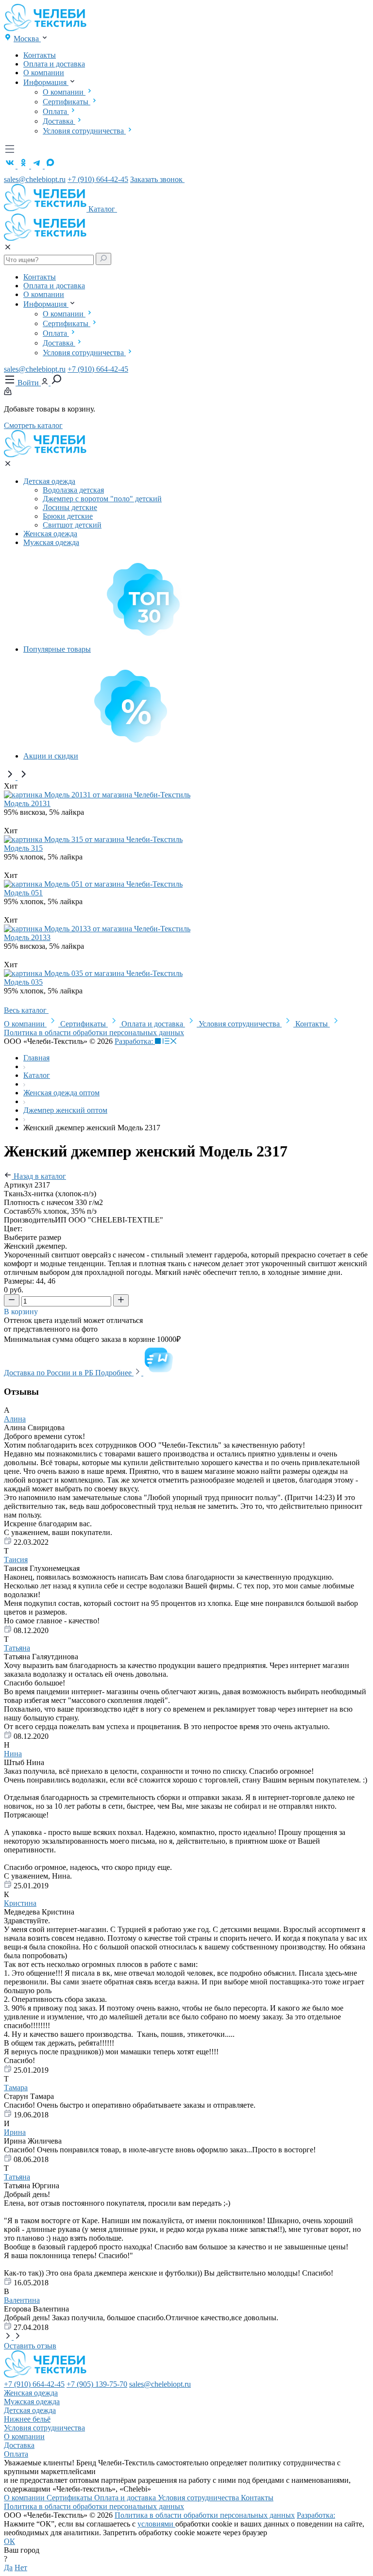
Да (8, 2568)
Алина (15, 1419)
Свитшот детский (72, 525)
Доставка (59, 121)
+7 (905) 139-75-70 (97, 2384)
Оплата (56, 111)
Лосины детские (70, 507)
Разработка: (135, 1041)
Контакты (40, 55)
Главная (36, 1058)
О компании (44, 73)
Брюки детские (68, 516)
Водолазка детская (73, 490)
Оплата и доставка (54, 64)
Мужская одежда (51, 542)
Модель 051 (23, 893)
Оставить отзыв (30, 2346)
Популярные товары (57, 649)
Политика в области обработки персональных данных (94, 1032)
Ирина (15, 2132)
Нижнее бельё (27, 2419)
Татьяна (17, 1648)
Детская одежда (49, 481)
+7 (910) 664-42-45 (98, 179)
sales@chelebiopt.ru (35, 179)
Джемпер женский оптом (65, 1110)
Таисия (16, 1560)
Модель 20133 (27, 937)
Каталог (103, 209)
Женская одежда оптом (61, 1093)
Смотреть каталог (33, 425)
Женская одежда (50, 534)
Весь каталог (26, 1010)
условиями (156, 2524)
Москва (27, 39)
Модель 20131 (27, 803)
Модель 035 (23, 982)
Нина (13, 1754)
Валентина (22, 2300)
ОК (9, 2541)
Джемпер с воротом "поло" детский (102, 499)
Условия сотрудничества (84, 131)
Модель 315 (23, 848)
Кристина (20, 1903)
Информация (46, 82)
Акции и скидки (51, 756)
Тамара (16, 2088)
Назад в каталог (39, 1176)
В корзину (22, 1312)
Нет (21, 2568)
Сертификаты (67, 102)
